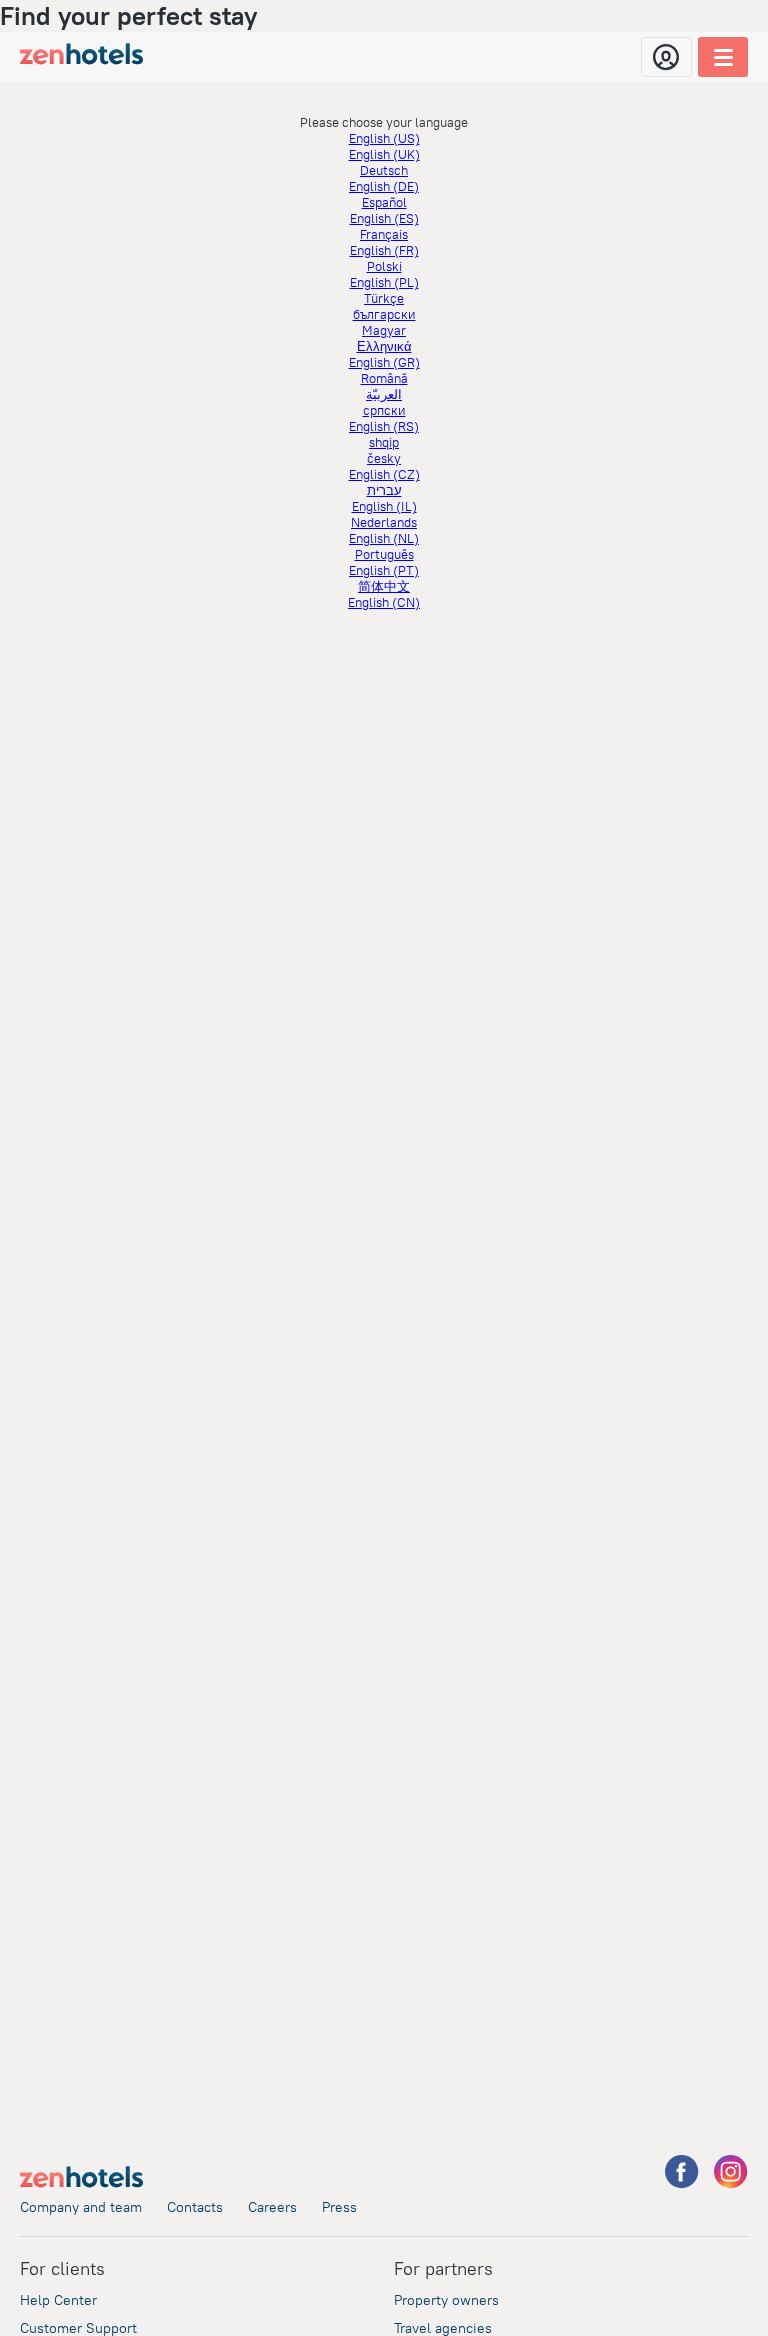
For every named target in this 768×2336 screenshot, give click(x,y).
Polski (384, 266)
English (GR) (384, 362)
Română (384, 378)
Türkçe (384, 298)
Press (339, 2207)
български (384, 314)
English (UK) (384, 154)
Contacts (195, 2207)
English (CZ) (384, 474)
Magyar (384, 330)
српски (384, 410)
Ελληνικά (384, 346)
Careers (272, 2207)
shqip (384, 442)
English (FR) (384, 250)
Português (384, 554)
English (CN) (384, 602)
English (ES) (384, 218)
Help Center (58, 2300)
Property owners (446, 2300)
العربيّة (384, 394)
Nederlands (384, 522)
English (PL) (384, 282)
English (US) (384, 138)
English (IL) (384, 506)
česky (384, 458)
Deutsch (384, 170)
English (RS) (384, 426)
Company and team (81, 2207)
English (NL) (384, 538)
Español (384, 202)
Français (384, 234)
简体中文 (384, 586)
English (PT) (384, 570)
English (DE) (384, 186)
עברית (384, 490)
